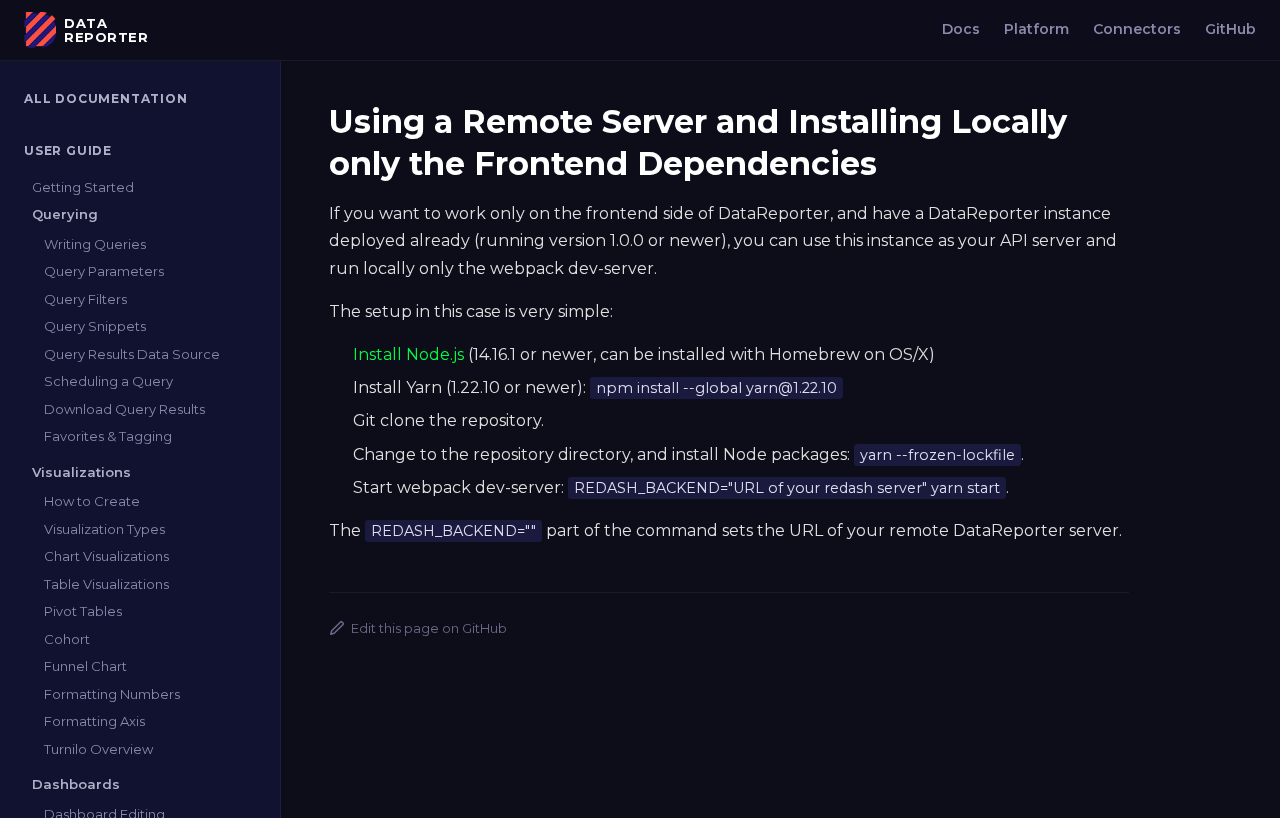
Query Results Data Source (132, 354)
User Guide (68, 150)
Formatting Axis (94, 721)
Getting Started (83, 187)
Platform (1036, 29)
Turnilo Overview (98, 749)
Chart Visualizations (106, 556)
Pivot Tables (83, 611)
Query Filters (85, 299)
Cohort (67, 639)
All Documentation (106, 98)
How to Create (92, 501)
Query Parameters (104, 271)
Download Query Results (124, 409)
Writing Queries (95, 244)
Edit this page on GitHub (429, 628)
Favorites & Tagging (108, 436)
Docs (961, 29)
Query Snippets (95, 326)
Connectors (1137, 29)
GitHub (1230, 29)
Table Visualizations (106, 584)
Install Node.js (408, 354)
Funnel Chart (85, 666)
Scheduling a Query (108, 381)
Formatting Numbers (112, 694)
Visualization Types (104, 529)
